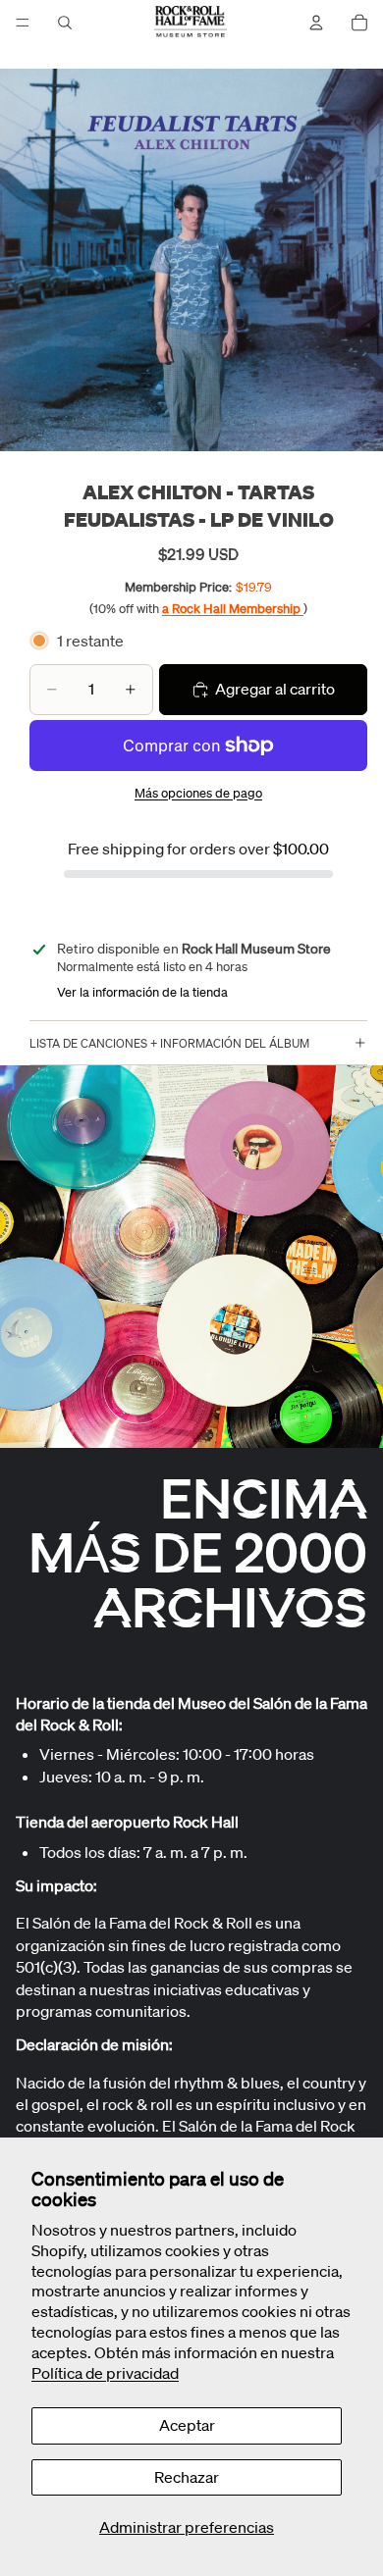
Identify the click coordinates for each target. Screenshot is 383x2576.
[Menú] (23, 23)
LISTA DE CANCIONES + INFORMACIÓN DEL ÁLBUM (169, 1043)
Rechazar (187, 2477)
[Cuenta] (316, 23)
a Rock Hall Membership (233, 609)
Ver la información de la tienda (142, 992)
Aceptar (187, 2425)
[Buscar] (65, 23)
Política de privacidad (105, 2373)
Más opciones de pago (198, 793)
